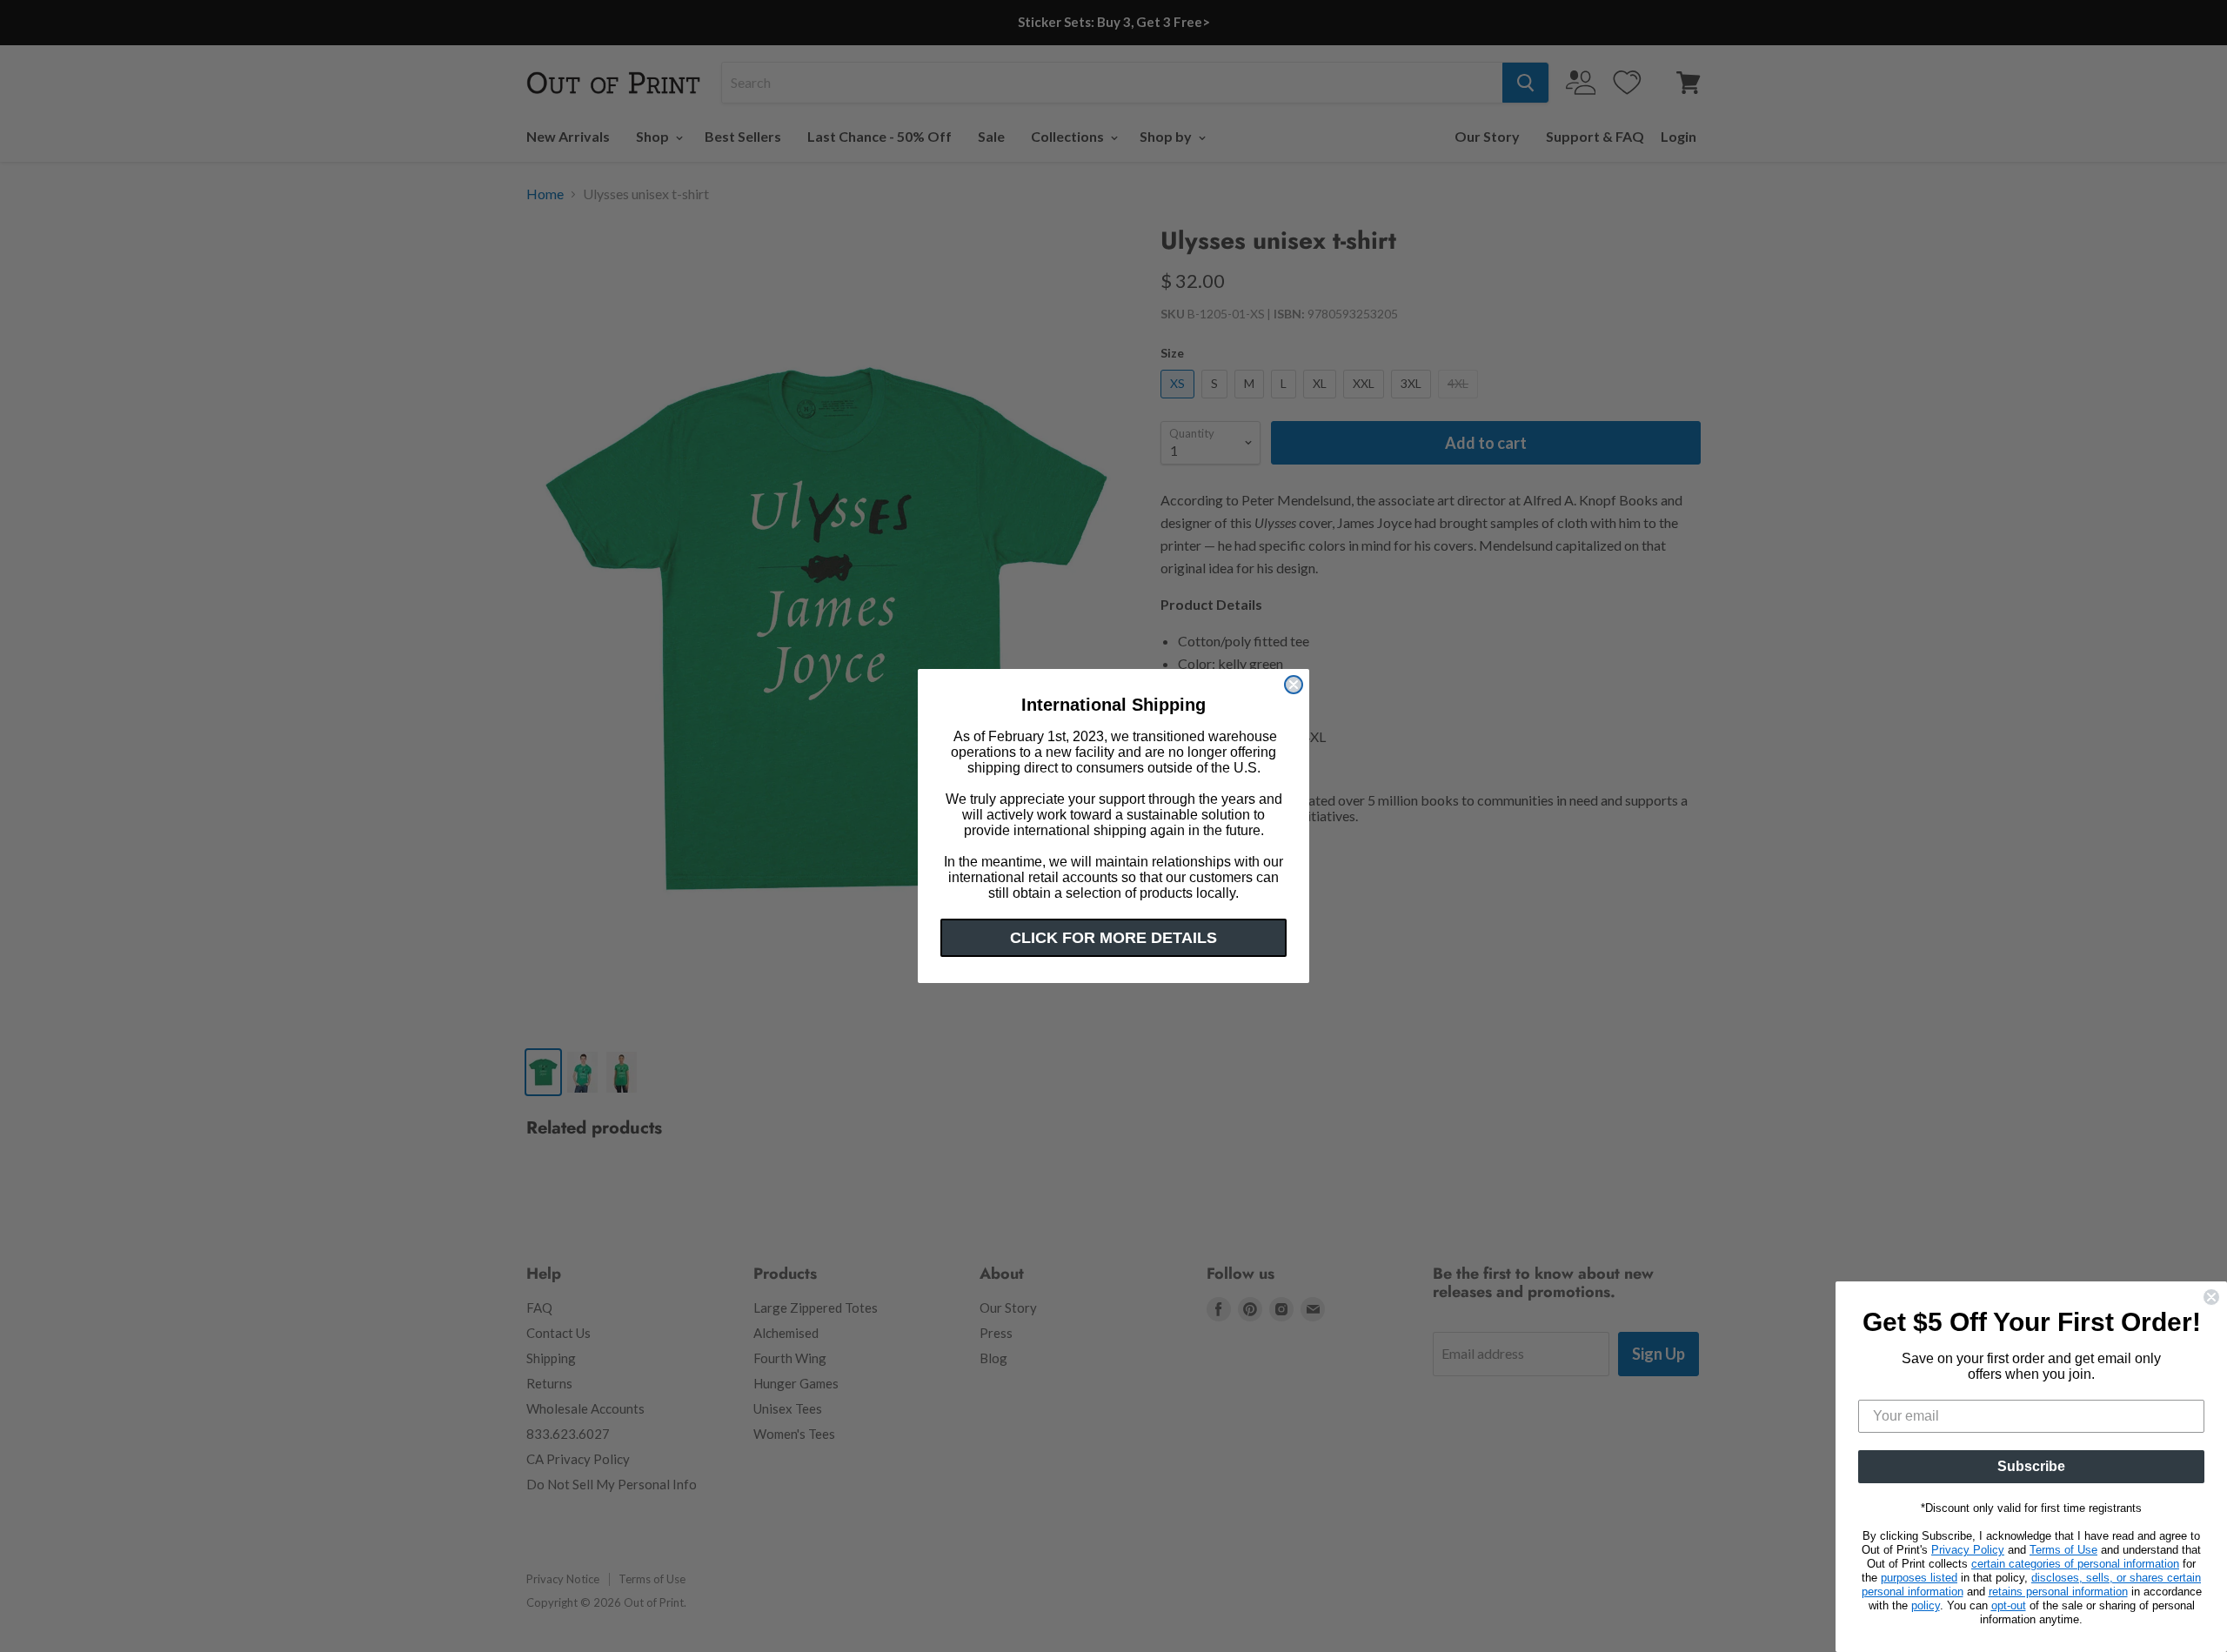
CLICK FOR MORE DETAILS (1113, 938)
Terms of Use (2063, 1550)
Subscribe (2031, 1466)
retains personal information (2058, 1592)
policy (1926, 1605)
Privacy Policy (1968, 1550)
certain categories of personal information (2075, 1564)
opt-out (2009, 1605)
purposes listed (1919, 1578)
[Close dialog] (1294, 685)
